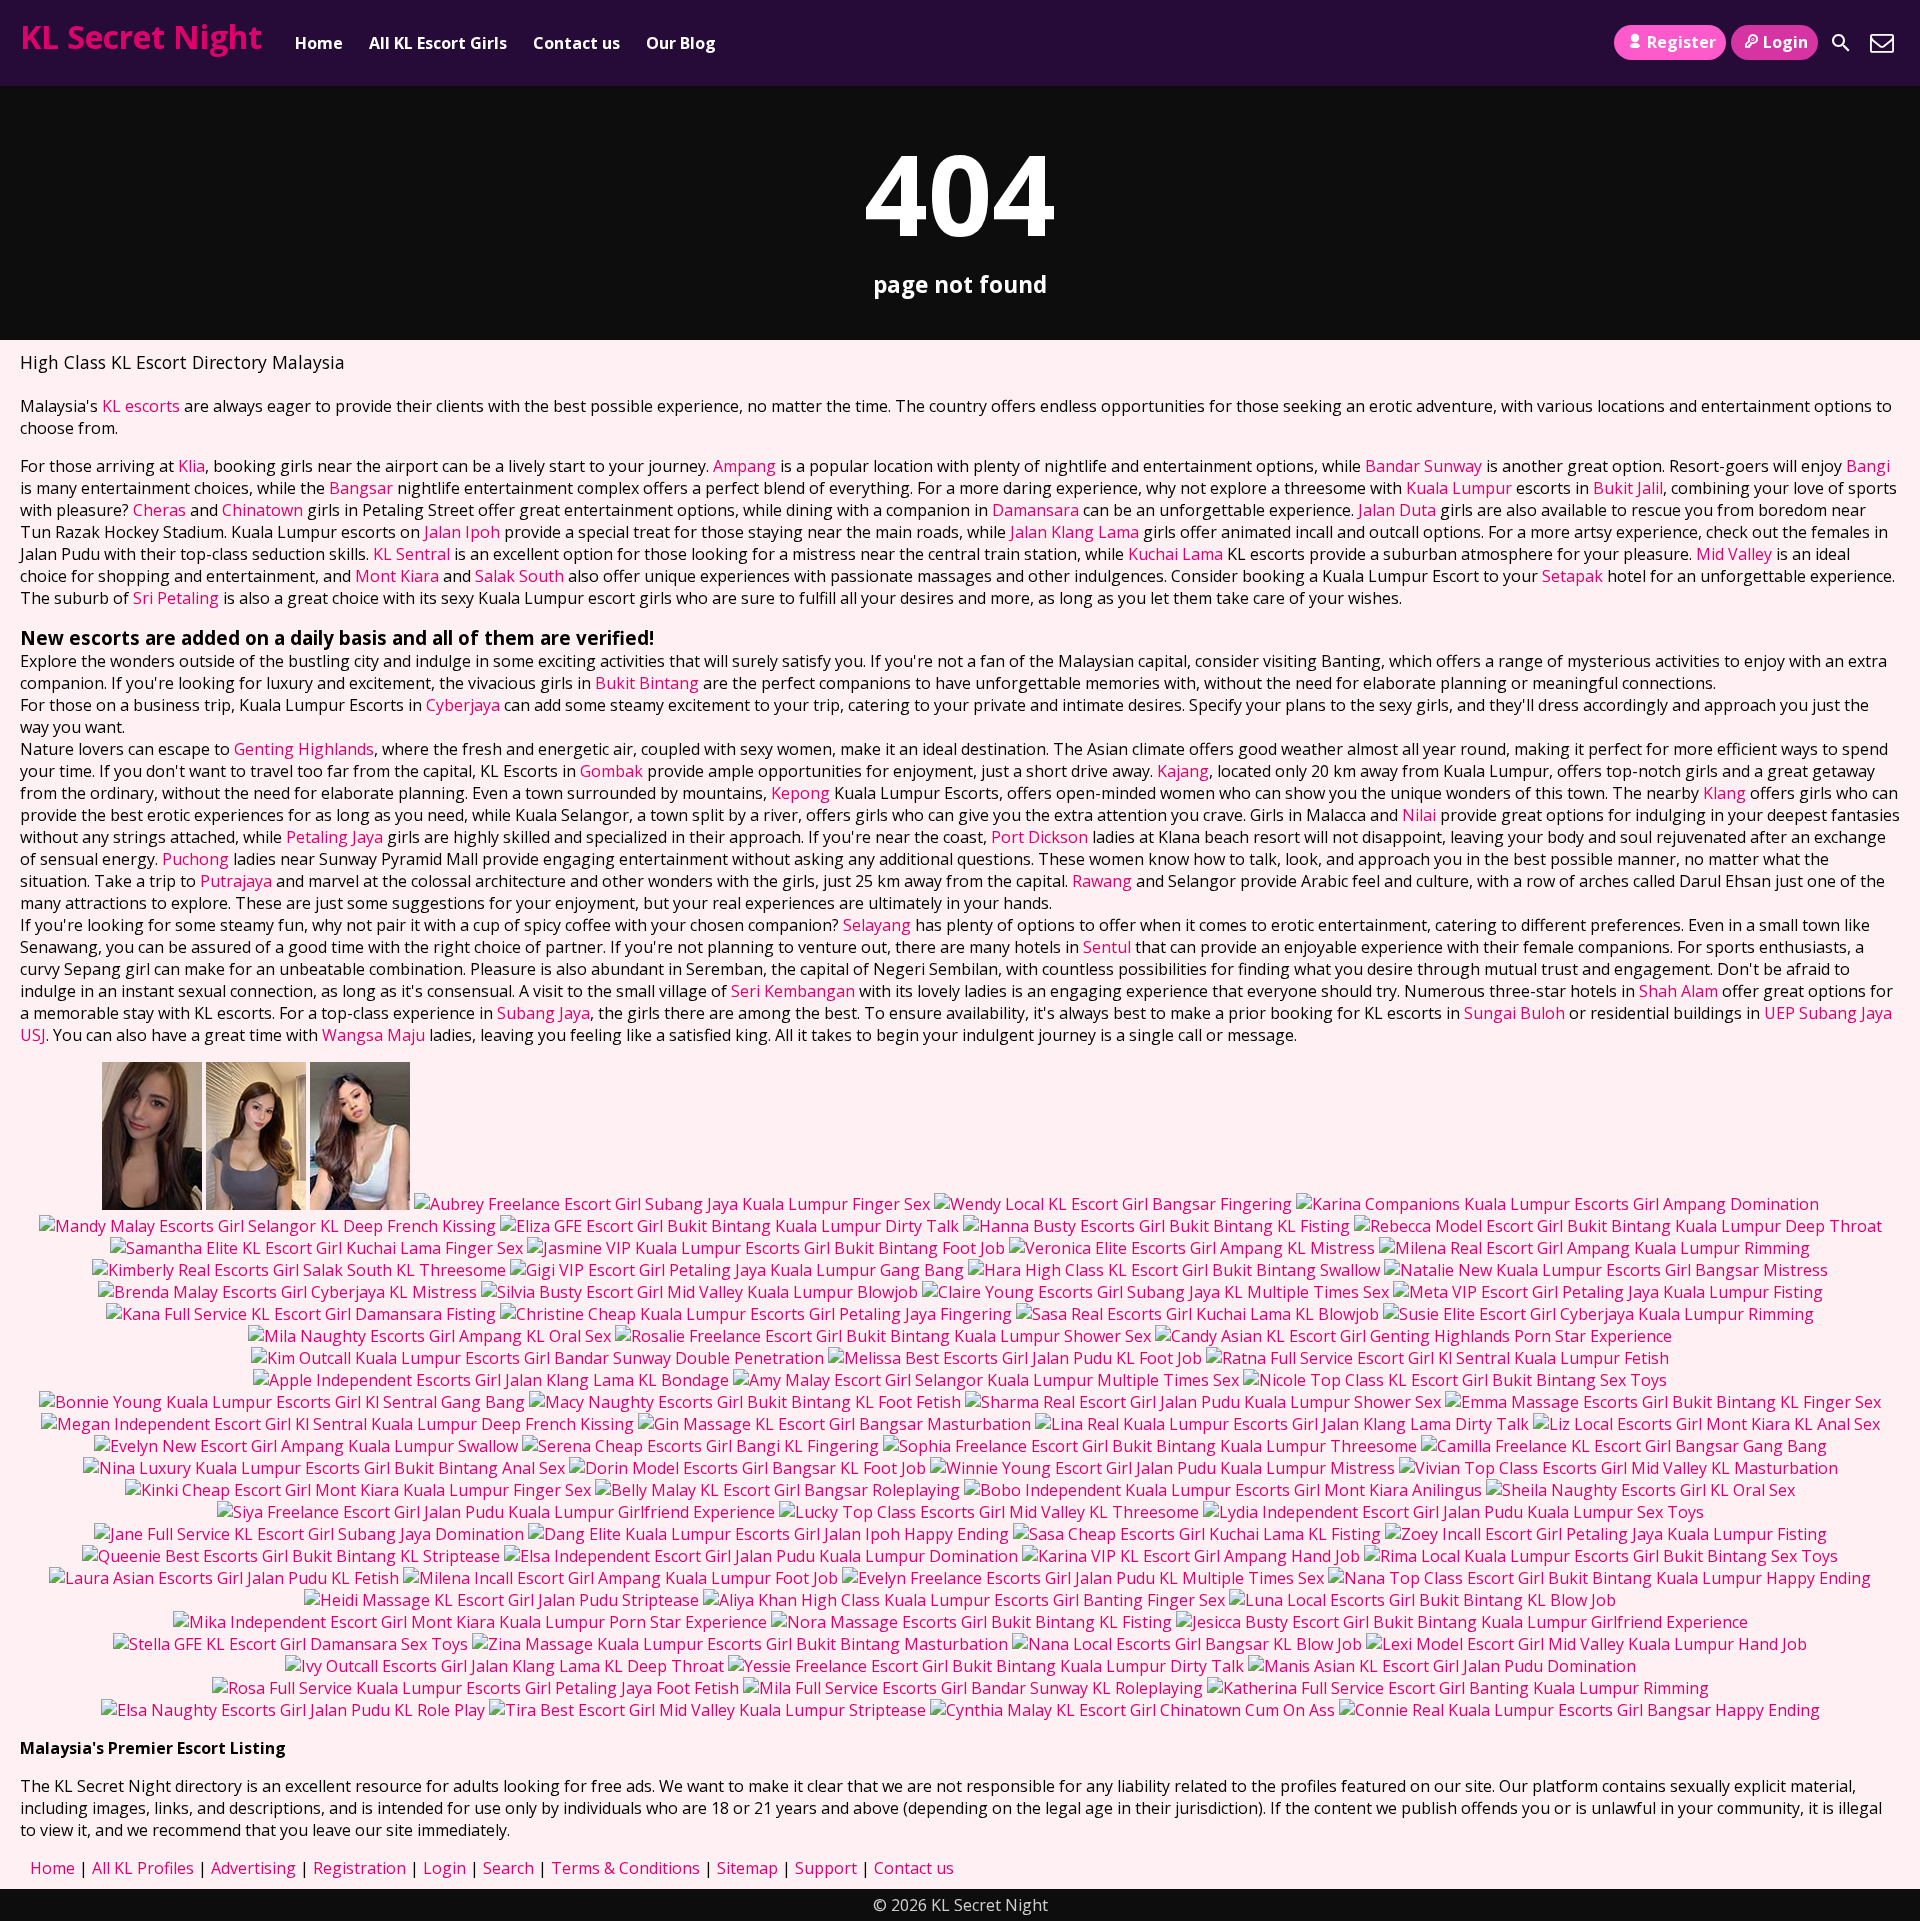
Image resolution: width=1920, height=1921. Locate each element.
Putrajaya (236, 881)
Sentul (1107, 947)
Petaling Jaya (334, 837)
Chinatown (262, 510)
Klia (191, 466)
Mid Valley (1734, 554)
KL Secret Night (141, 36)
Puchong (195, 859)
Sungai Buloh (1514, 1013)
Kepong (800, 793)
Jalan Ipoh (462, 532)
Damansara (1035, 510)
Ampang (744, 466)
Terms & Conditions (625, 1868)
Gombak (611, 771)
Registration (359, 1868)
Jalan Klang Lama (1074, 532)
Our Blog (681, 43)
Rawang (1102, 881)
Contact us (576, 43)
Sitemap (747, 1868)
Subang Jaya (543, 1013)
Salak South (519, 576)
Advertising (253, 1868)
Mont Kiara (397, 576)
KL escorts (141, 406)
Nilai (1419, 815)
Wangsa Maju (373, 1035)
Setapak (1572, 576)
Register (1681, 42)
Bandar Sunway (1423, 466)
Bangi (1868, 466)
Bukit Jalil (1628, 488)
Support (826, 1868)
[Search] (1841, 43)
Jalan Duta (1397, 510)
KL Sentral (411, 554)
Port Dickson (1039, 837)
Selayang (877, 925)
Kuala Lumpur (1459, 488)
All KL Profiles (143, 1868)
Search (508, 1868)
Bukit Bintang (647, 683)
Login (1785, 42)
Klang (1724, 793)
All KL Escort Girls (438, 43)
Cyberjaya (463, 705)
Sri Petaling (176, 598)
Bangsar (361, 488)
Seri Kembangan (793, 991)
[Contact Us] (1882, 43)
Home (319, 43)
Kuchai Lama (1175, 554)
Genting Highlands (304, 749)
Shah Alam (1678, 991)
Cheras (159, 510)
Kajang (1183, 771)
